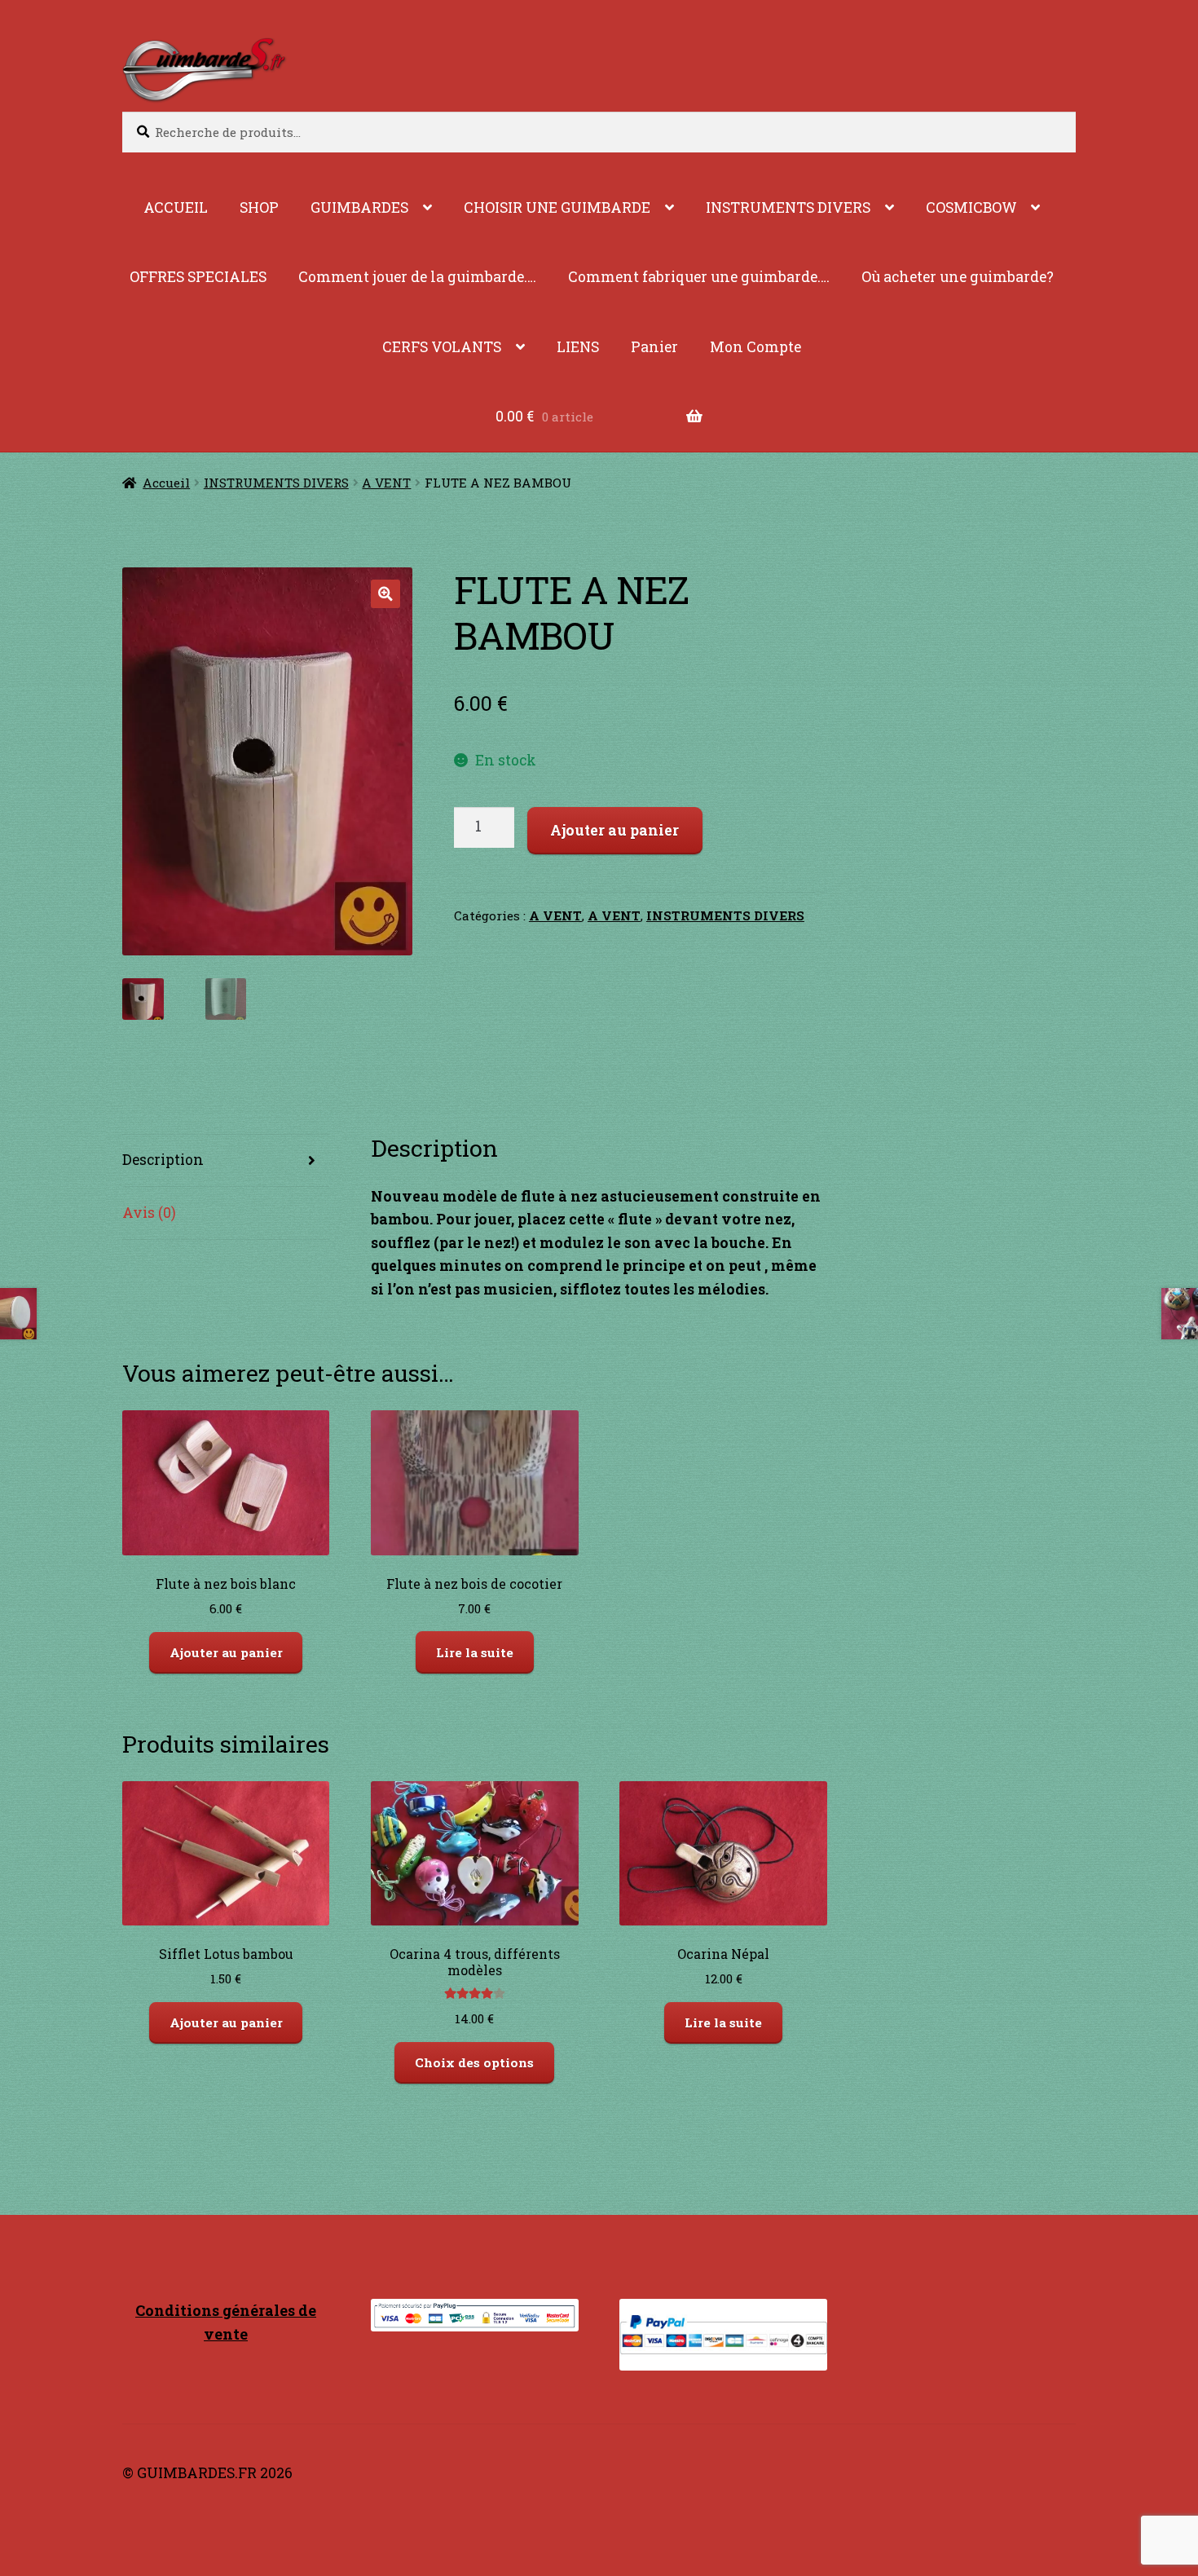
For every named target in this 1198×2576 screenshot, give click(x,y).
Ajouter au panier (614, 830)
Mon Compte (755, 347)
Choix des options (474, 2062)
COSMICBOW (971, 207)
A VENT (386, 483)
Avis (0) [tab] (149, 1213)
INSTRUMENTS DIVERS (788, 207)
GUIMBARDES (359, 207)
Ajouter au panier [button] (226, 1652)
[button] (385, 594)
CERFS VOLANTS (442, 347)
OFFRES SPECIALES (198, 277)
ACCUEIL (176, 207)
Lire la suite (475, 1652)
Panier (654, 347)
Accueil (166, 483)
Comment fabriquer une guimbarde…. (699, 277)
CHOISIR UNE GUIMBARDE (557, 207)
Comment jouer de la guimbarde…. (417, 277)
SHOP (259, 207)
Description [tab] (163, 1160)
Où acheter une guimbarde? (958, 277)
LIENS (578, 347)
